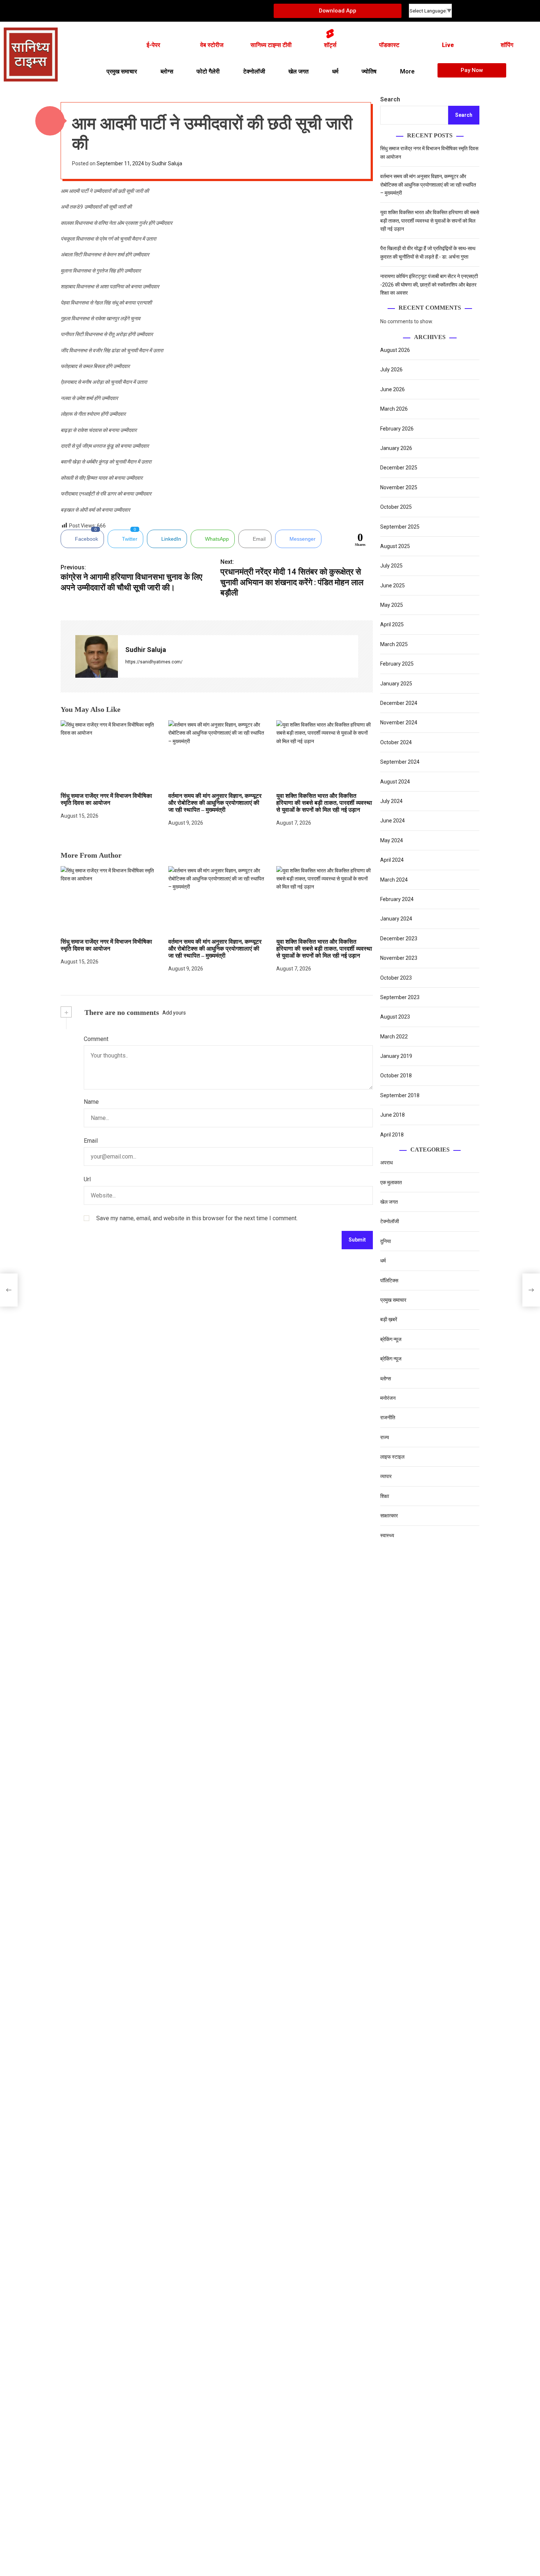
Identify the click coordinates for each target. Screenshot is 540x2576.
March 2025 (394, 644)
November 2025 (399, 487)
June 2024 (393, 821)
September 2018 (400, 1095)
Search (390, 99)
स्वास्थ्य (387, 1535)
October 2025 (396, 507)
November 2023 (399, 958)
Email (91, 1140)
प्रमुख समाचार (122, 71)
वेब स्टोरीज (212, 45)
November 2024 (399, 723)
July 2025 (391, 566)
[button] (50, 121)
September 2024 (400, 762)
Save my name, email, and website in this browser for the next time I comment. (197, 1218)
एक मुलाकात (391, 1182)
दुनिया (386, 1241)
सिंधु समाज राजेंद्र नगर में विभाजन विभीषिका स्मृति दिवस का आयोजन (106, 945)
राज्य (385, 1437)
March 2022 (394, 1037)
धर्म (335, 71)
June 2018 (393, 1115)
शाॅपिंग (507, 45)
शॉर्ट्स (330, 45)
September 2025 (400, 527)
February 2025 (397, 664)
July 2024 (391, 801)
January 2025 (396, 684)
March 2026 (394, 409)
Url (87, 1179)
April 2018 (392, 1135)
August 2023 (395, 1017)
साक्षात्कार (389, 1516)
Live (448, 45)
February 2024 (397, 899)
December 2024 (399, 703)
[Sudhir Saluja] (97, 656)
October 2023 (396, 978)
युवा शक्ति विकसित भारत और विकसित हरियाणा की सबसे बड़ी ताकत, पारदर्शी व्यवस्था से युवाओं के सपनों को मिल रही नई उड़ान (324, 802)
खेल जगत (298, 71)
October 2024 (396, 742)
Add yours (174, 1013)
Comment (96, 1039)
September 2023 (400, 997)
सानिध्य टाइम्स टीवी (271, 45)
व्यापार (386, 1476)
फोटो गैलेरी (208, 71)
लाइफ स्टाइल (392, 1457)
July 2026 (391, 370)
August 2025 (395, 546)
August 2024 (395, 782)
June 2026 (393, 389)
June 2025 (393, 586)
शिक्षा (385, 1496)
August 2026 (395, 350)
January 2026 (396, 448)
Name (91, 1102)
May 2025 (392, 605)
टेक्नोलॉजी (254, 71)
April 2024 (392, 860)
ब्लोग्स (167, 71)
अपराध (386, 1163)
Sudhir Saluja (167, 163)
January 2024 (396, 919)
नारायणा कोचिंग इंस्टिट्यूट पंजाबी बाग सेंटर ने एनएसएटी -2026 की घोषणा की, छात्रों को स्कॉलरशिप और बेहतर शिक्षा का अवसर (429, 284)
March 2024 (394, 880)
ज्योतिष (369, 71)
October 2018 (396, 1076)
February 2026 (397, 429)
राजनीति (388, 1417)
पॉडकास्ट (389, 45)
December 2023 (399, 938)
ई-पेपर (153, 45)
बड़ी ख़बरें (389, 1319)
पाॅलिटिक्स (390, 1280)
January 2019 (396, 1056)
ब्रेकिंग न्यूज (391, 1339)
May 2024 (392, 840)
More (407, 71)
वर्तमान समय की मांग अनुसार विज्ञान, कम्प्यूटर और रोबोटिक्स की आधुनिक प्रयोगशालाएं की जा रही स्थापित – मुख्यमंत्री (215, 802)
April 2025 (392, 624)
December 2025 (399, 468)
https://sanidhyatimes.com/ (154, 662)
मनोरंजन (388, 1398)
